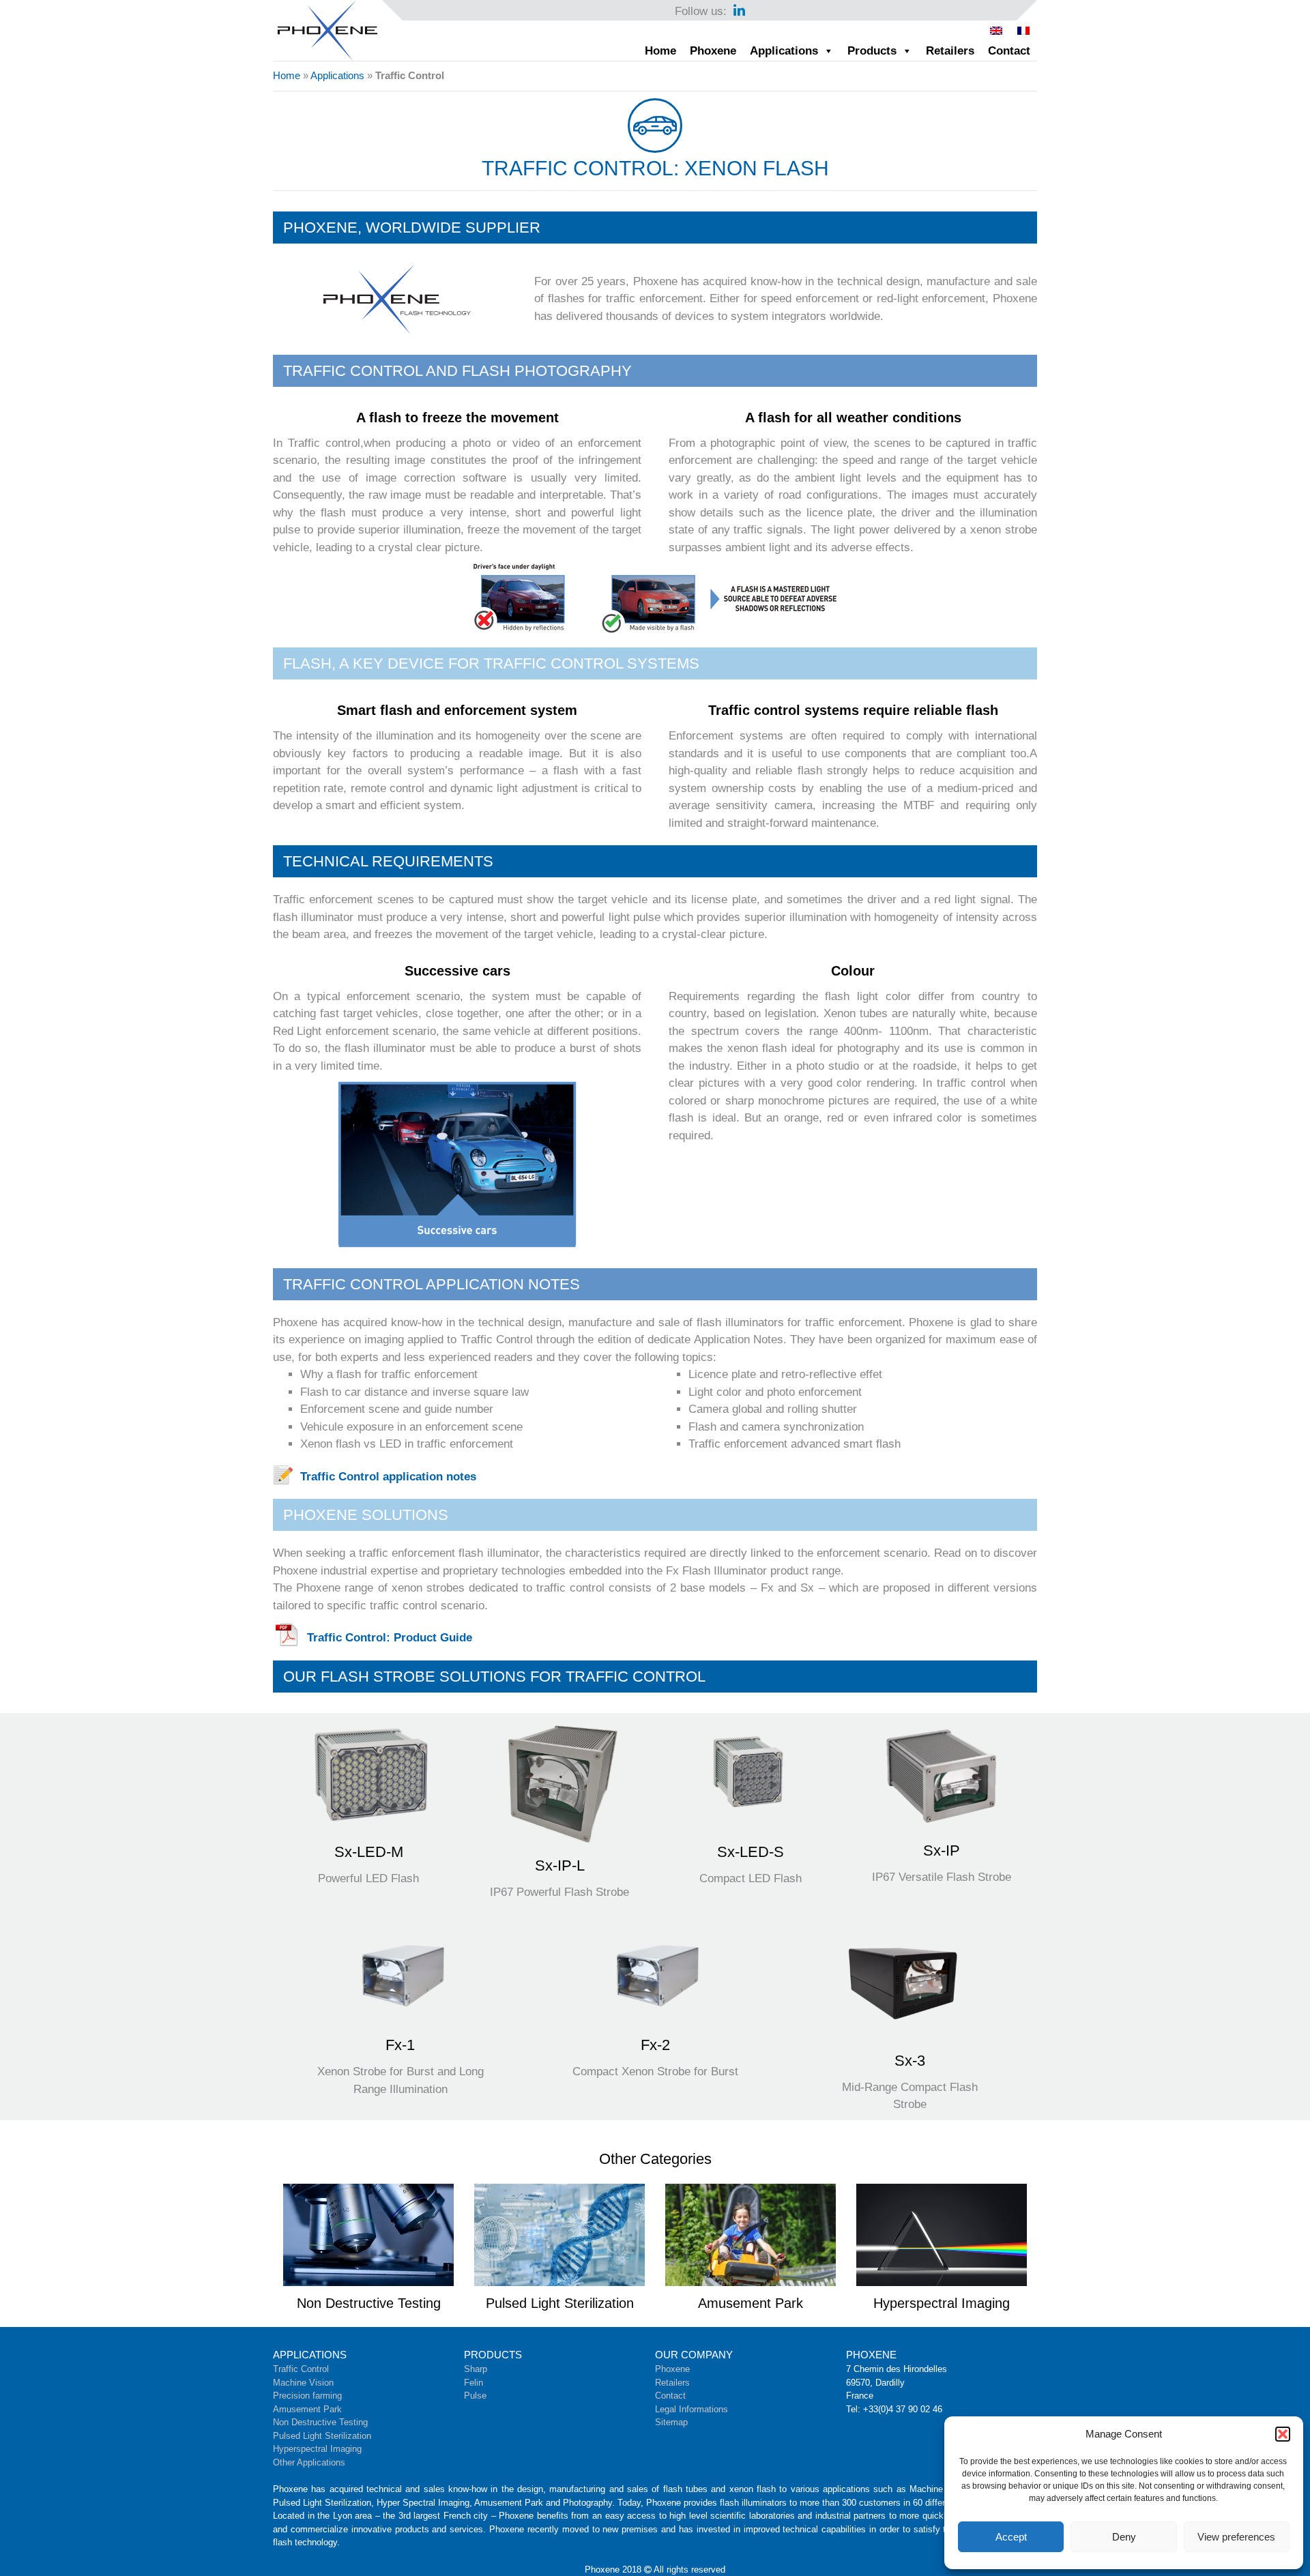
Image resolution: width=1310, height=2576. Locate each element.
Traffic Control (301, 2369)
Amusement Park (307, 2409)
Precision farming (307, 2396)
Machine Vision (303, 2383)
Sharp (476, 2369)
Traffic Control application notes (388, 1477)
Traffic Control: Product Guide (390, 1638)
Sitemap (671, 2422)
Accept (1011, 2537)
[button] (1283, 2434)
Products (872, 51)
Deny (1124, 2537)
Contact (1009, 51)
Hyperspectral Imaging (317, 2449)
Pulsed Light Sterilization (322, 2436)
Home (660, 51)
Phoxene (713, 51)
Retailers (950, 51)
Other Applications (309, 2462)
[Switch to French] (1023, 31)
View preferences (1236, 2537)
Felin (474, 2383)
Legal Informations (692, 2409)
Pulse (475, 2396)
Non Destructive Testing (320, 2422)
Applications (784, 51)
